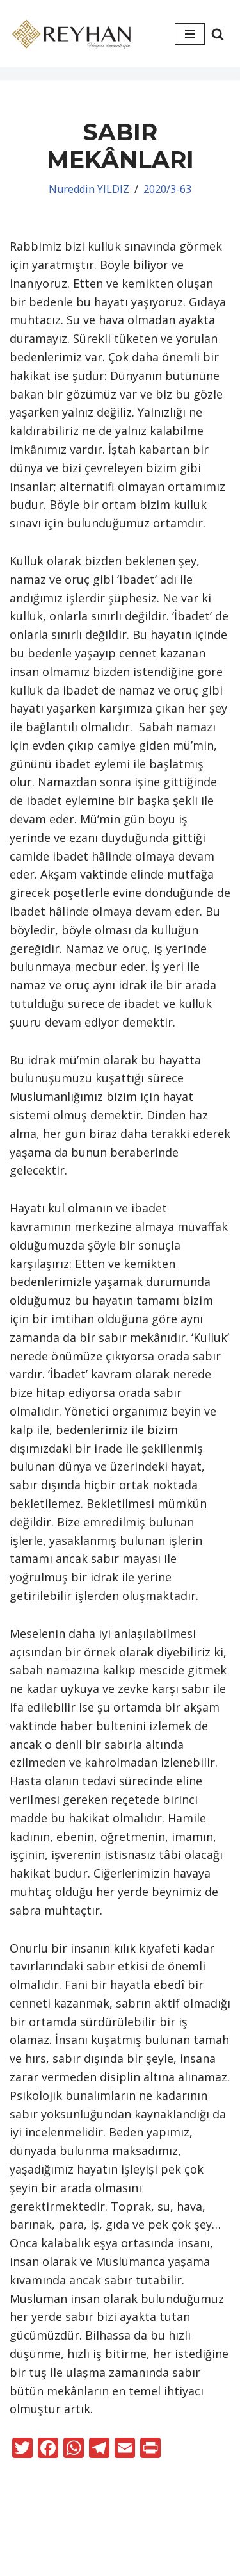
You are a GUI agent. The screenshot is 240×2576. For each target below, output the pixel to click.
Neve (84, 2543)
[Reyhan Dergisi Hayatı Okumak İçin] (74, 34)
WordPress (140, 2543)
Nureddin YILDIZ (89, 189)
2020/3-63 (167, 189)
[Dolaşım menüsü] (190, 34)
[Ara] (218, 34)
